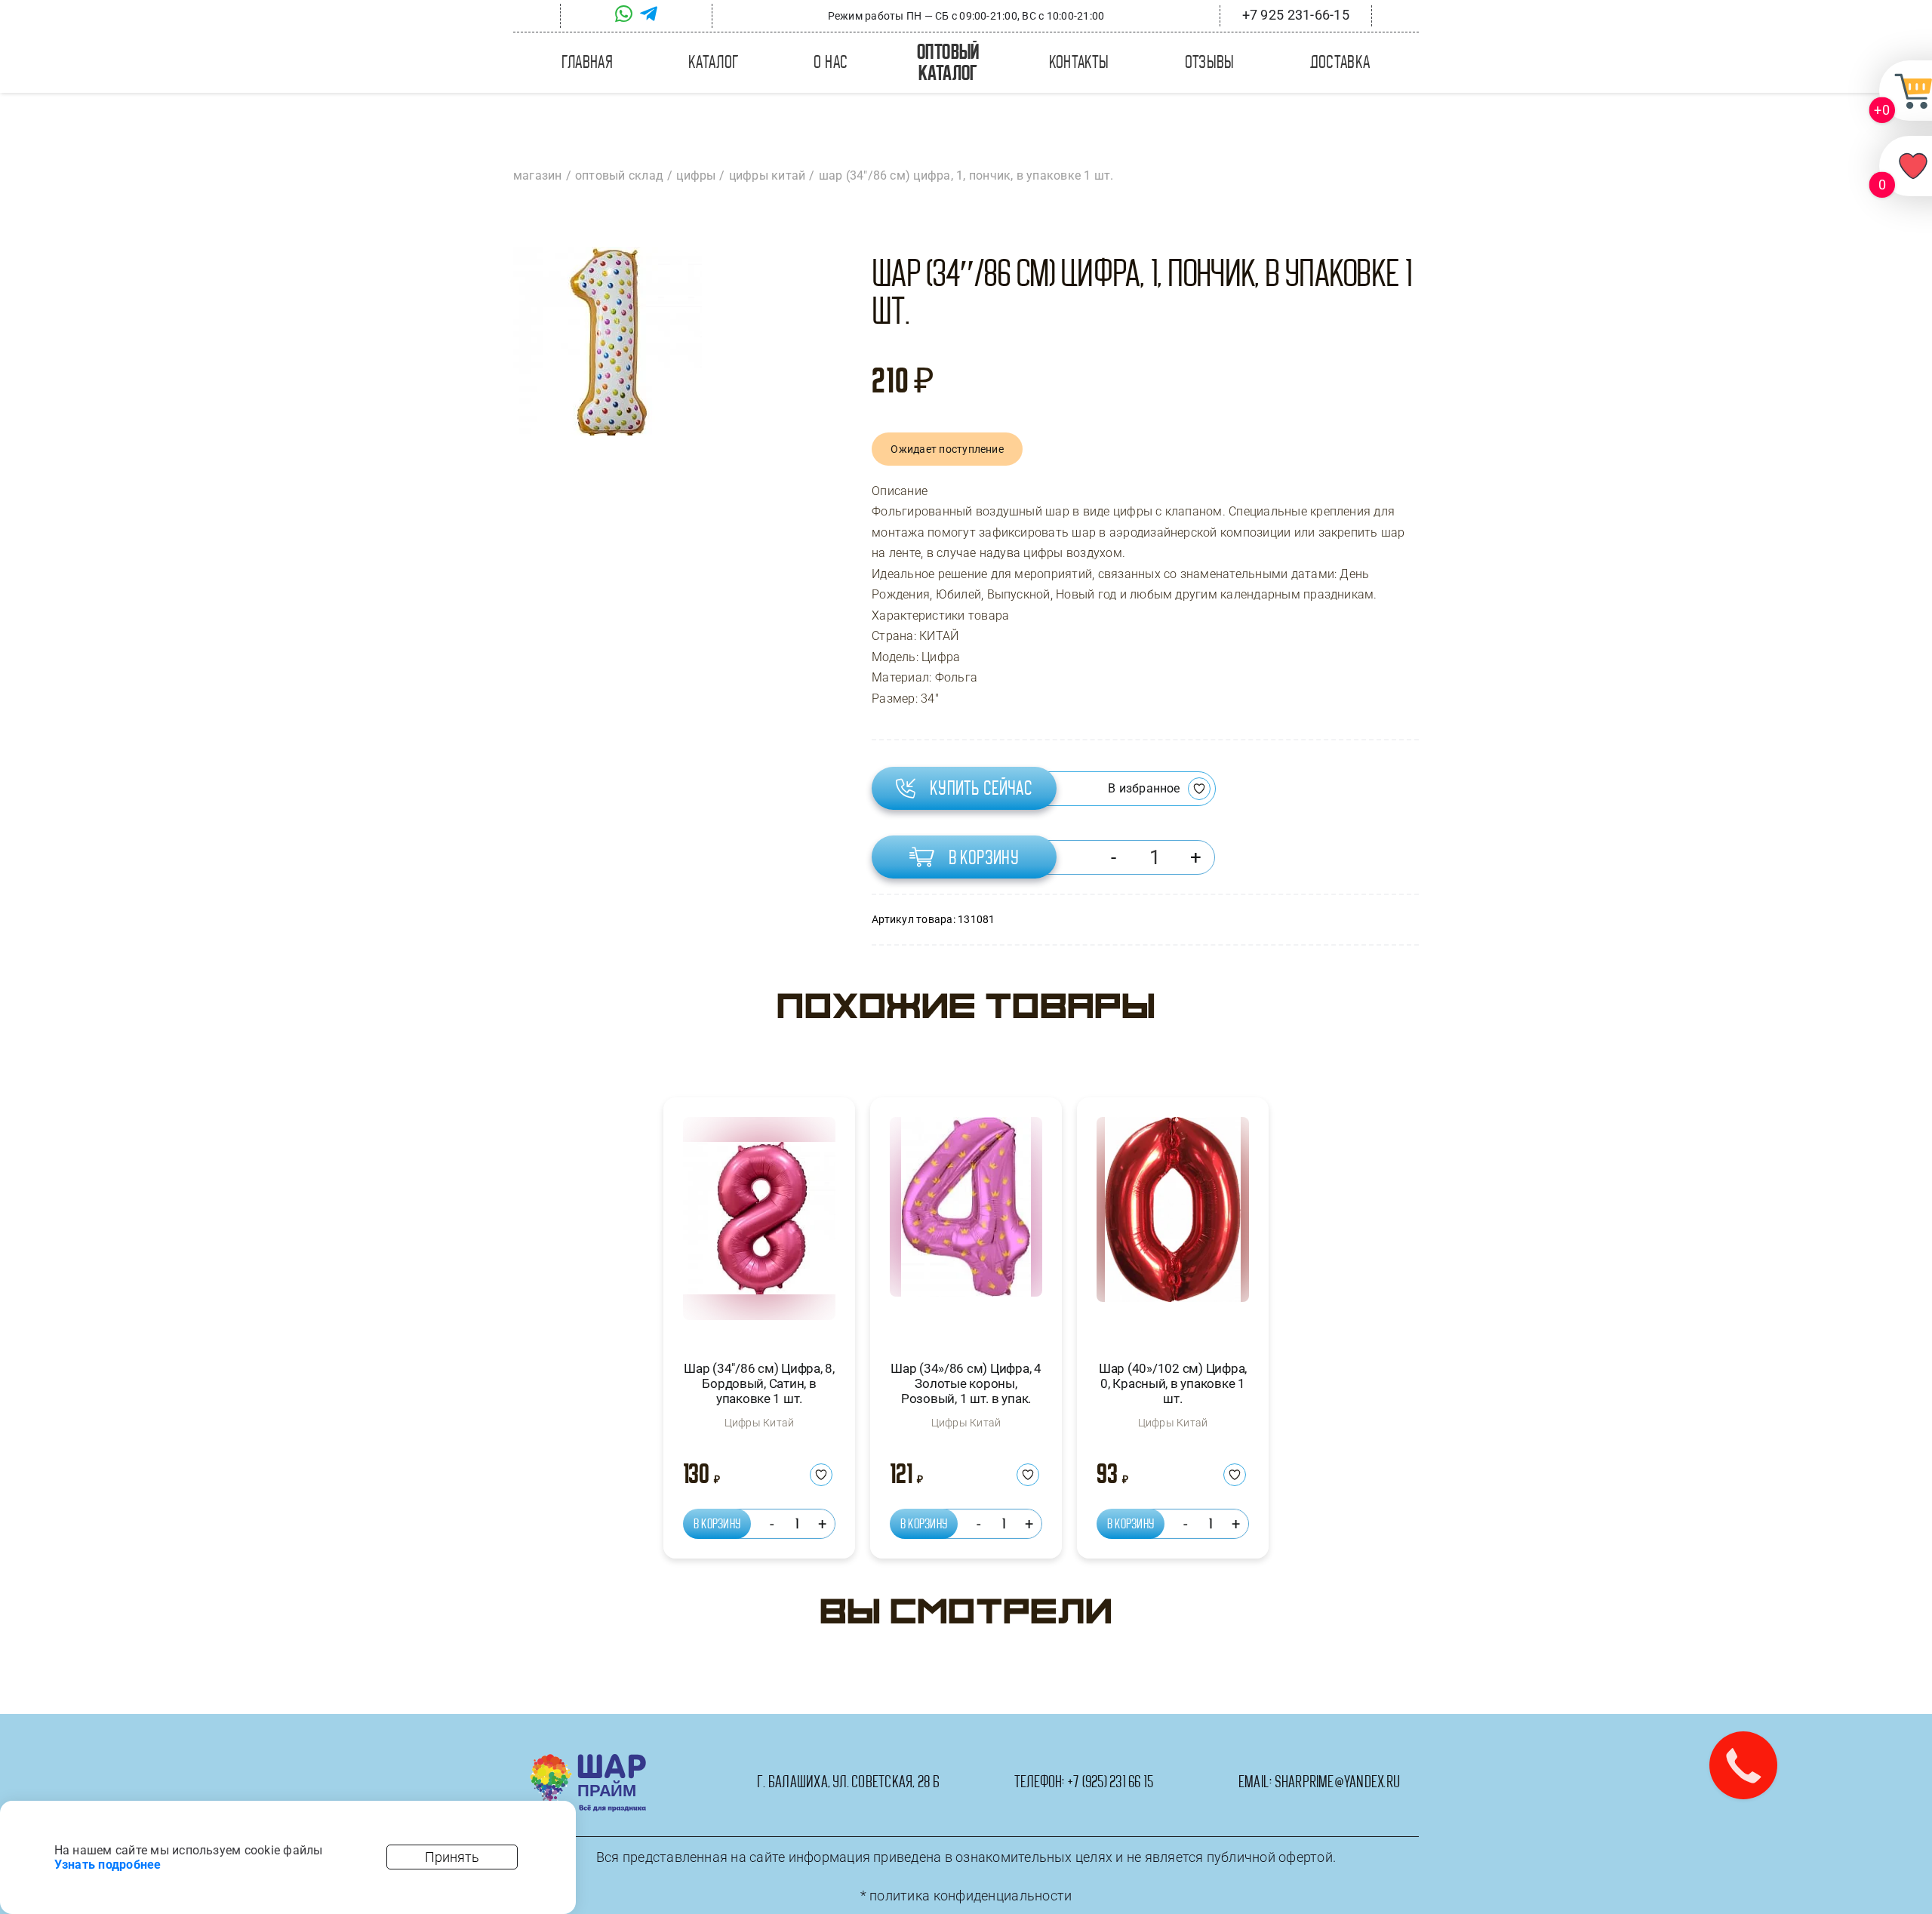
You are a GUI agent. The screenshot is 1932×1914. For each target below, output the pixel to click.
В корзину (984, 857)
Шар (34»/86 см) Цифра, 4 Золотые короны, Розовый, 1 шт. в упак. (966, 1384)
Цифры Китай (760, 1423)
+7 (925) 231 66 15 (1110, 1782)
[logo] (588, 1760)
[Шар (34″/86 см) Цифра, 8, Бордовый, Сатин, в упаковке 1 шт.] (759, 1225)
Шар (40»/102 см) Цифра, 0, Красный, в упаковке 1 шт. (1173, 1384)
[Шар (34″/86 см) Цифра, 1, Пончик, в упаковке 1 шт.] (608, 341)
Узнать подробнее (108, 1865)
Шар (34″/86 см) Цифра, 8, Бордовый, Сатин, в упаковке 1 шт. (759, 1384)
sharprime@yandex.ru (1338, 1782)
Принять (452, 1857)
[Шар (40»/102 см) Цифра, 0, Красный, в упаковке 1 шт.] (1173, 1225)
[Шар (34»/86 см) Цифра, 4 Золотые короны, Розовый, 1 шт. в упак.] (966, 1225)
